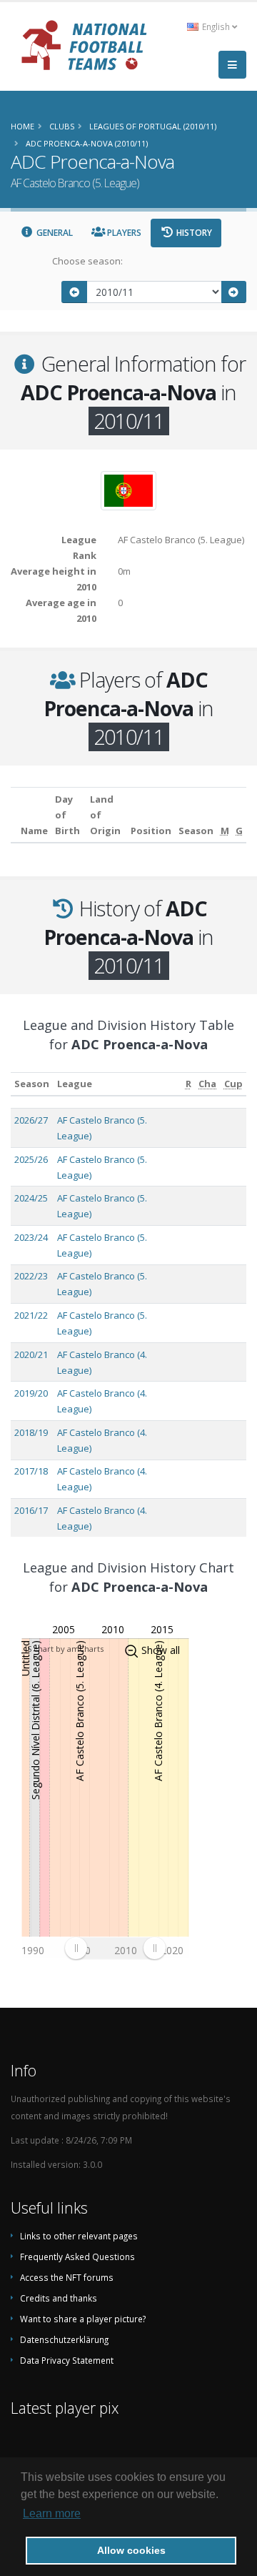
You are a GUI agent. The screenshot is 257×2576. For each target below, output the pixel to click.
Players (123, 233)
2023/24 (31, 1237)
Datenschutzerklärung (64, 2339)
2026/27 (31, 1120)
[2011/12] (234, 292)
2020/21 (31, 1354)
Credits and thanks (59, 2298)
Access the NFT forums (67, 2277)
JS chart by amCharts (64, 1649)
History (193, 233)
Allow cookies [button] (131, 2550)
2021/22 (31, 1315)
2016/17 (31, 1510)
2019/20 (31, 1393)
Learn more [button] (52, 2513)
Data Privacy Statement (67, 2360)
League (75, 1084)
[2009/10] (74, 292)
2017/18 (31, 1471)
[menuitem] (115, 1948)
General (54, 233)
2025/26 (31, 1159)
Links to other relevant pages (79, 2236)
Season (32, 1084)
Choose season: (87, 261)
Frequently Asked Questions (77, 2257)
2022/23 (31, 1276)
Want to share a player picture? (83, 2319)
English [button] (216, 26)
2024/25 (31, 1198)
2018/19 (31, 1432)
